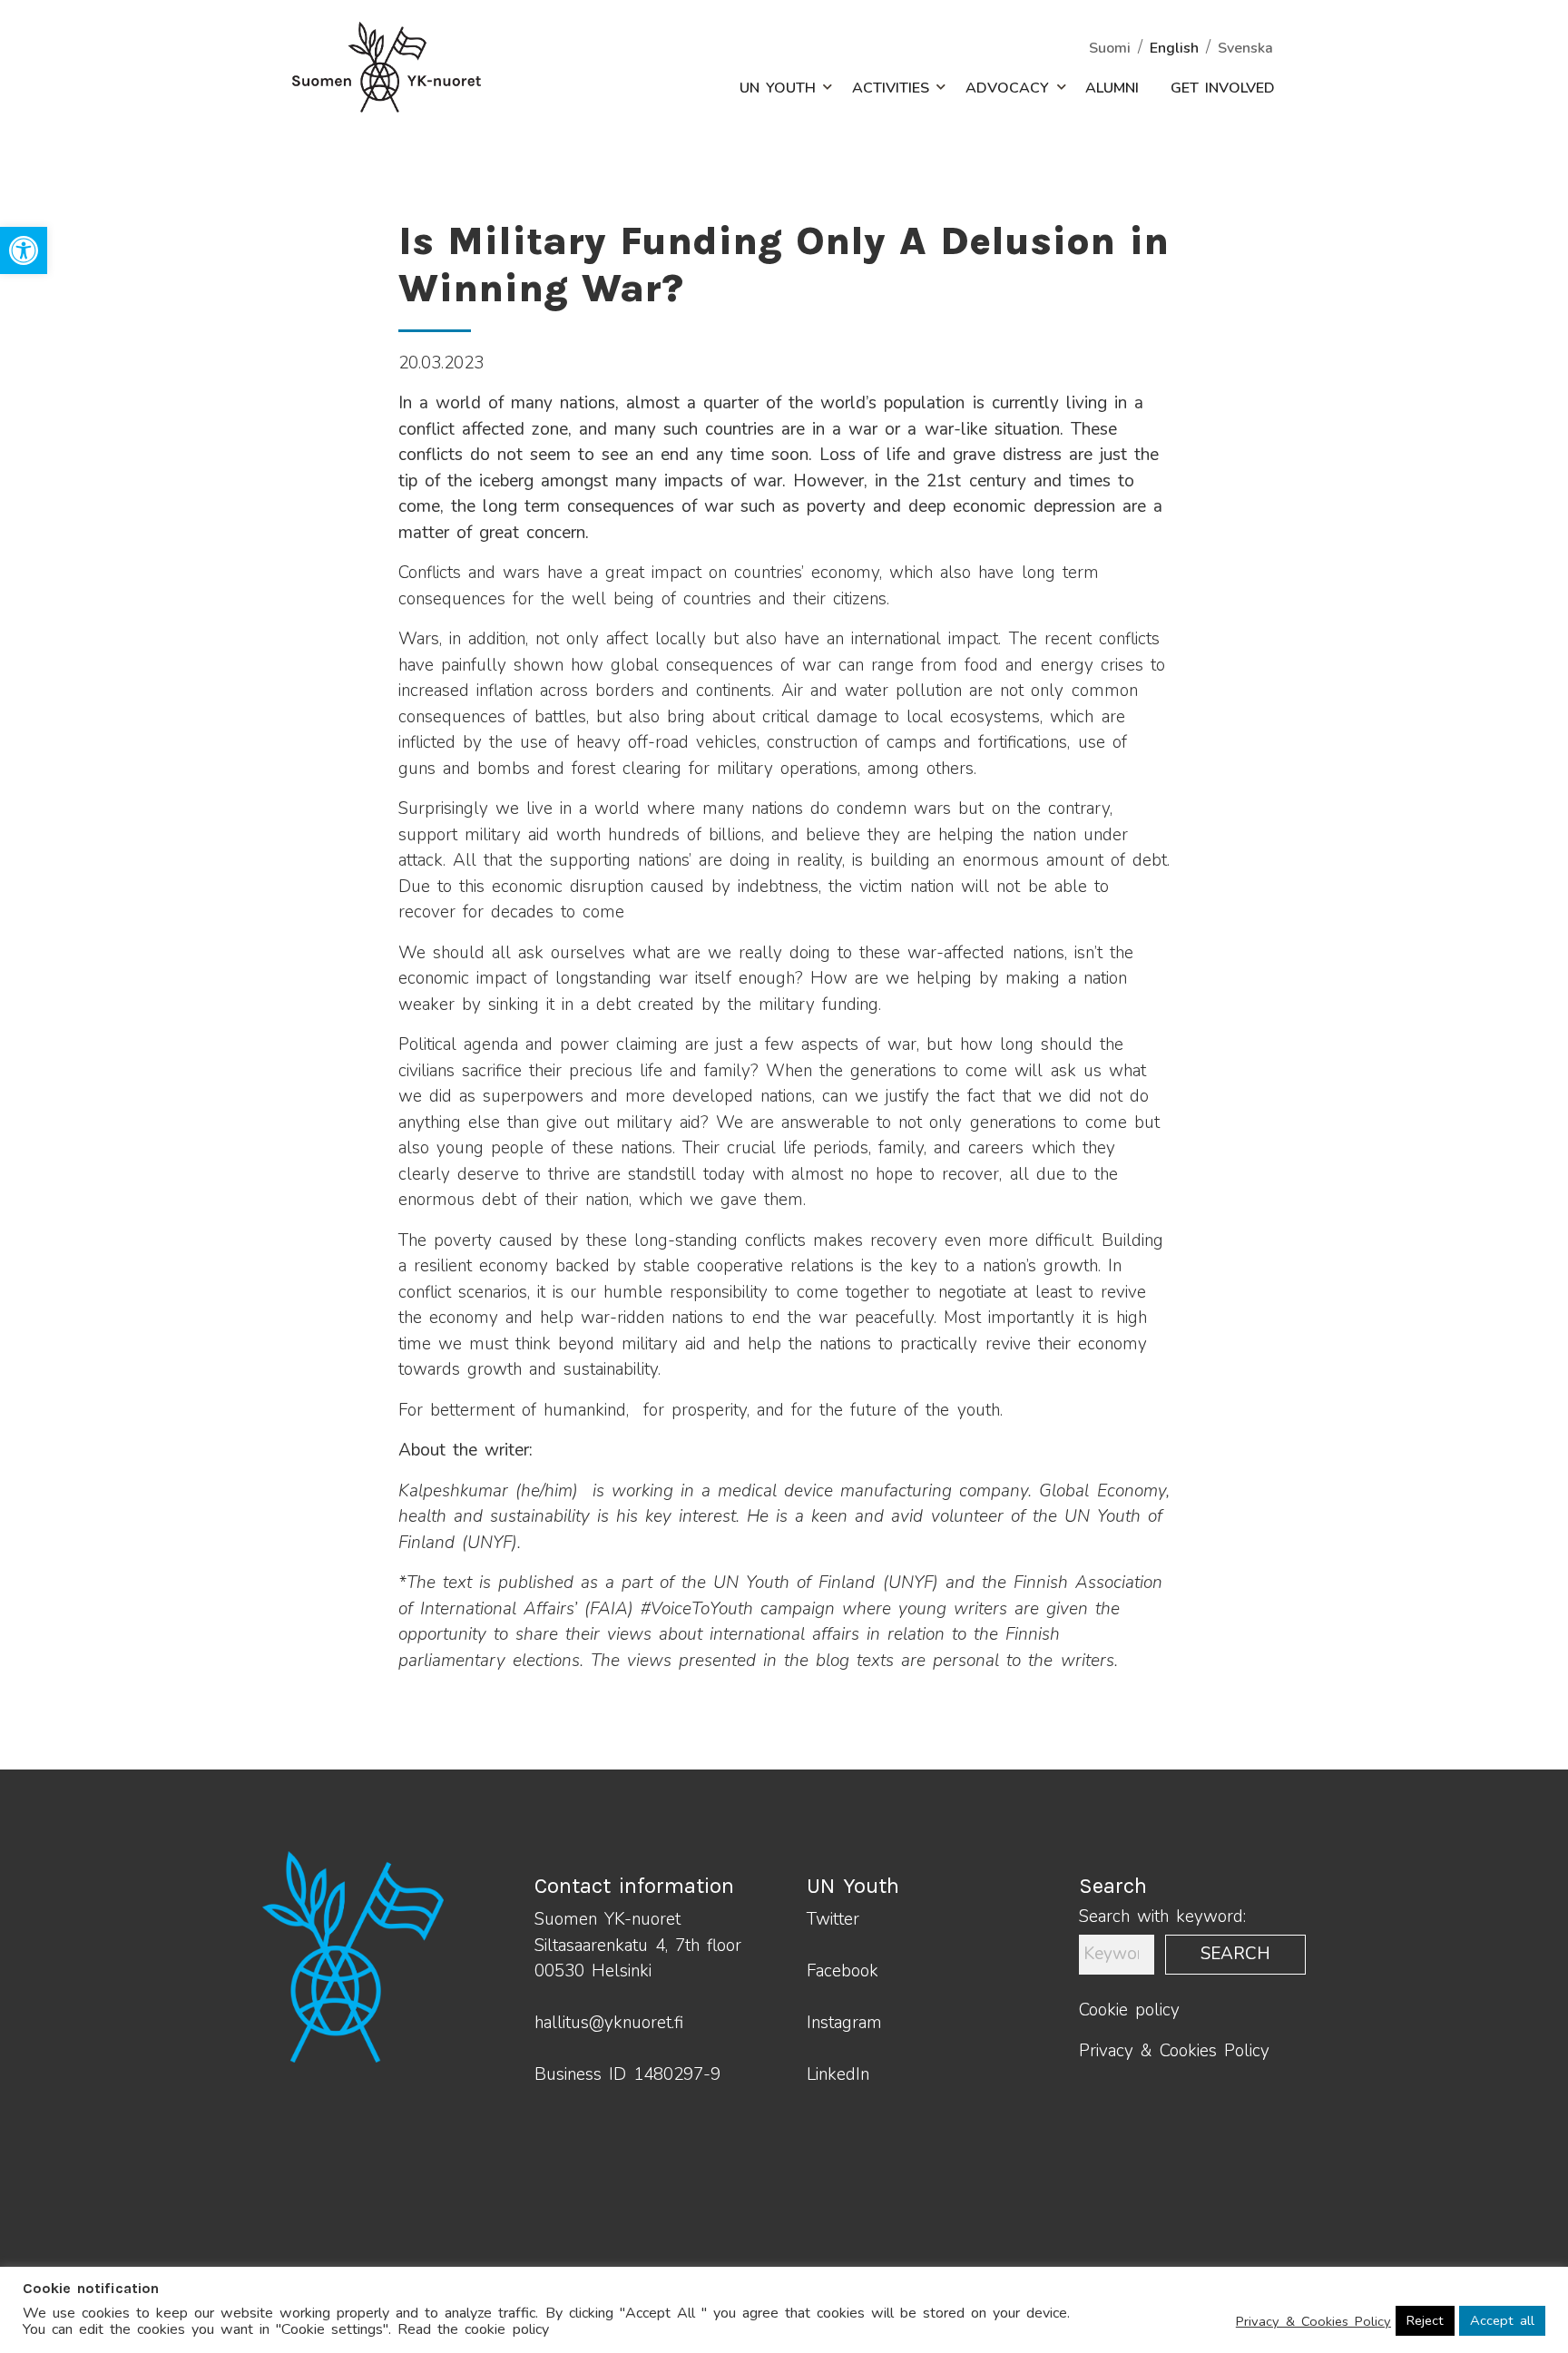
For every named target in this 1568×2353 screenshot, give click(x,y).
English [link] (1174, 48)
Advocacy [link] (1007, 88)
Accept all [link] (1502, 2320)
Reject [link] (1425, 2320)
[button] (818, 88)
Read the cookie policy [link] (473, 2329)
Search (1235, 1954)
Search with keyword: (1162, 1917)
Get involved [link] (1223, 88)
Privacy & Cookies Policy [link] (1174, 2051)
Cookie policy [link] (1129, 2010)
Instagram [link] (844, 2023)
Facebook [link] (843, 1971)
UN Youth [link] (778, 88)
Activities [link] (891, 88)
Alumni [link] (1112, 88)
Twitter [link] (833, 1919)
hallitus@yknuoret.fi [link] (609, 2023)
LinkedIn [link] (838, 2074)
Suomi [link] (1110, 48)
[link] (24, 250)
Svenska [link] (1245, 48)
